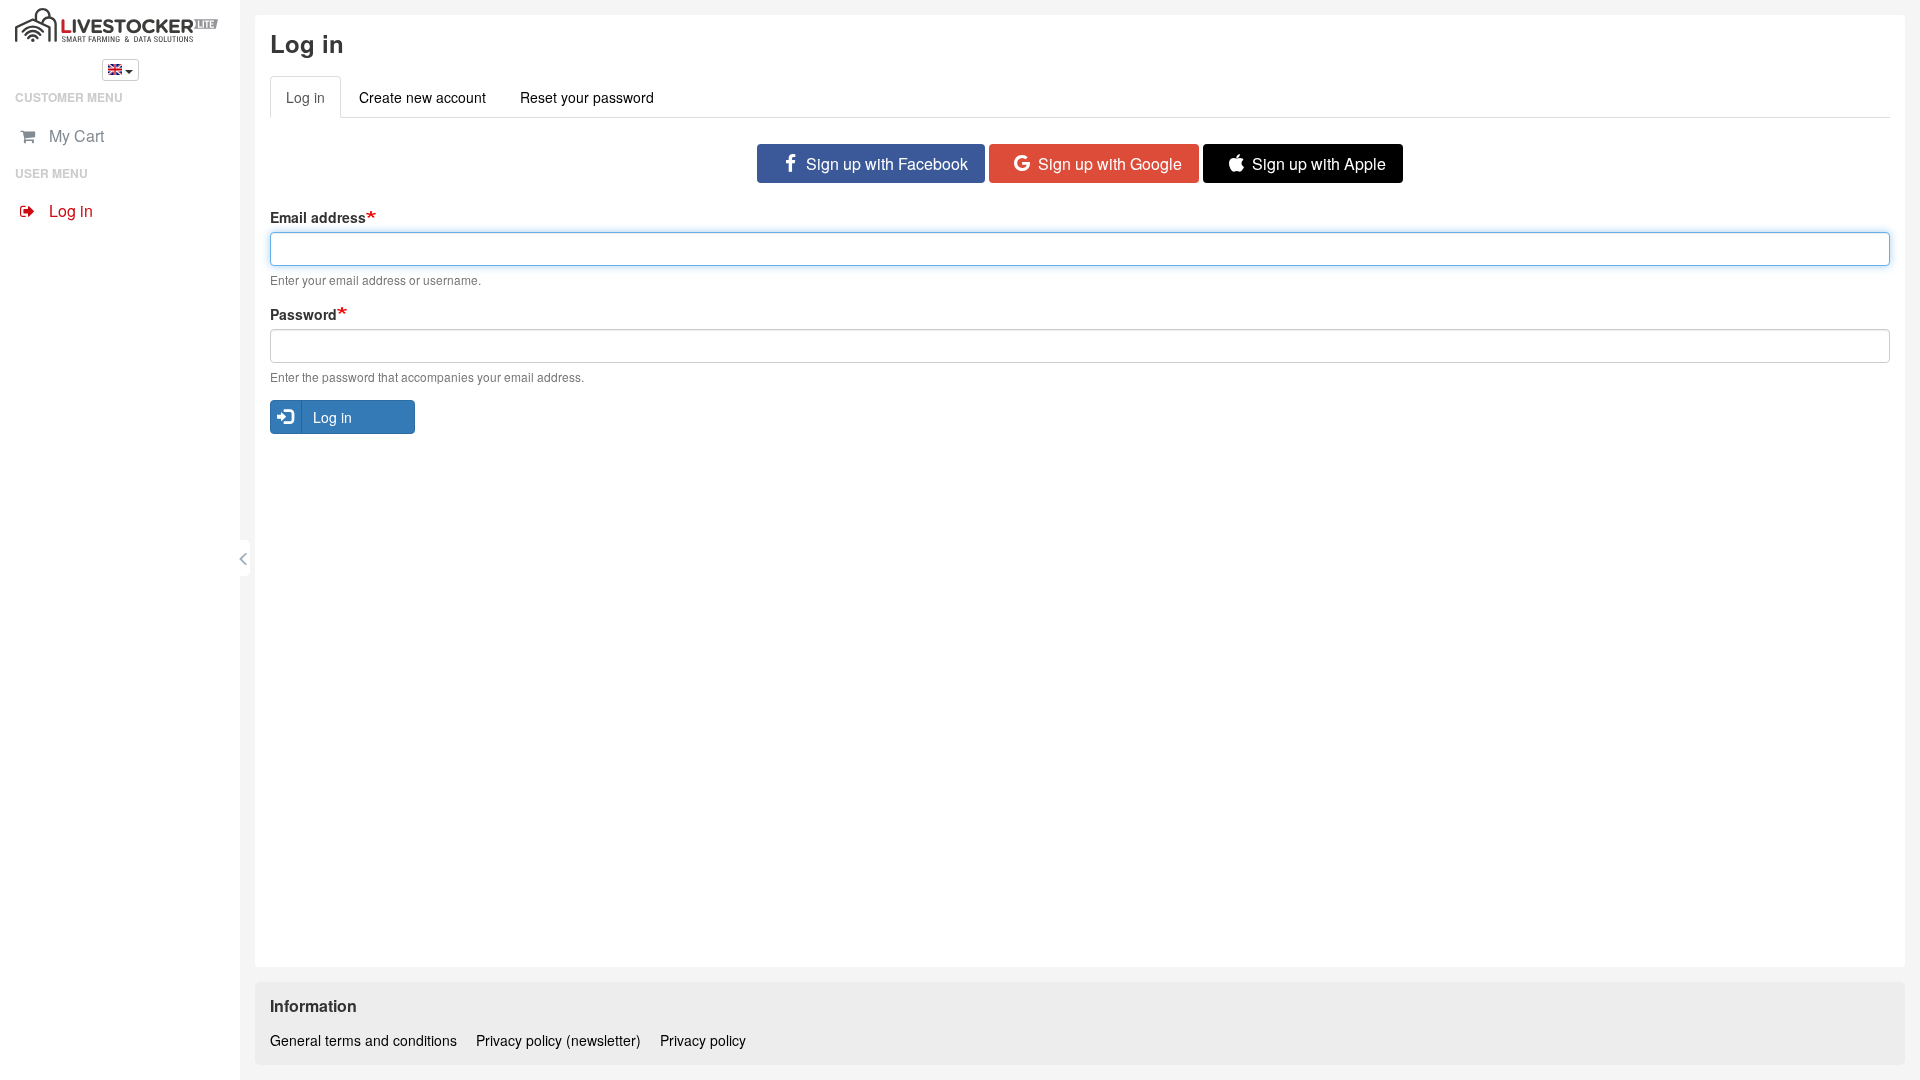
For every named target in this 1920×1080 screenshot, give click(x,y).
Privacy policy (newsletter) (558, 1040)
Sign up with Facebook (887, 163)
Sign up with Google (1110, 163)
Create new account (422, 97)
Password (303, 314)
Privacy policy (703, 1040)
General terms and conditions (363, 1040)
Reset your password (587, 97)
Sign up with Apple (1319, 163)
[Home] (120, 25)
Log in (313, 102)
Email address (318, 217)
